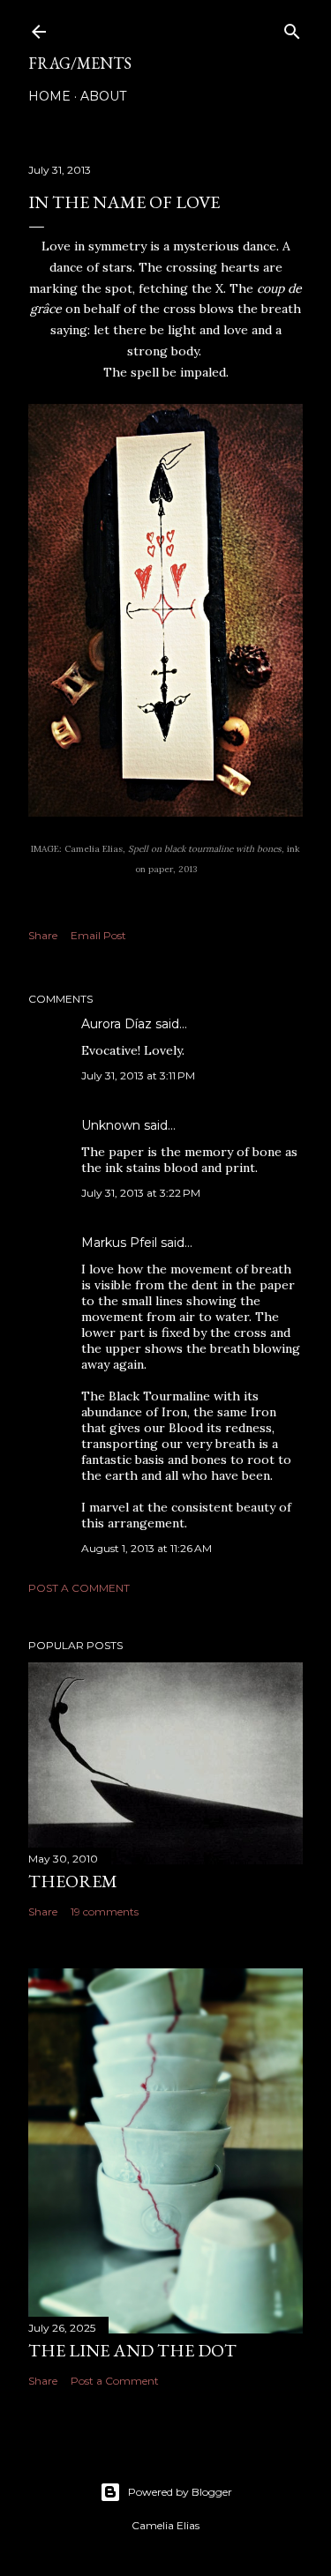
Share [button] (43, 935)
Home (49, 96)
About (103, 96)
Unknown (111, 1125)
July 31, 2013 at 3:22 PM (141, 1193)
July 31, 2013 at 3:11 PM (138, 1075)
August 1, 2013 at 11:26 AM (147, 1548)
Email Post (98, 935)
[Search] (292, 28)
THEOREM (73, 1881)
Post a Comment (79, 1588)
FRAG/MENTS (80, 63)
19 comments (105, 1911)
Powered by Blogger (180, 2492)
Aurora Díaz (117, 1024)
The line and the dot (132, 2350)
